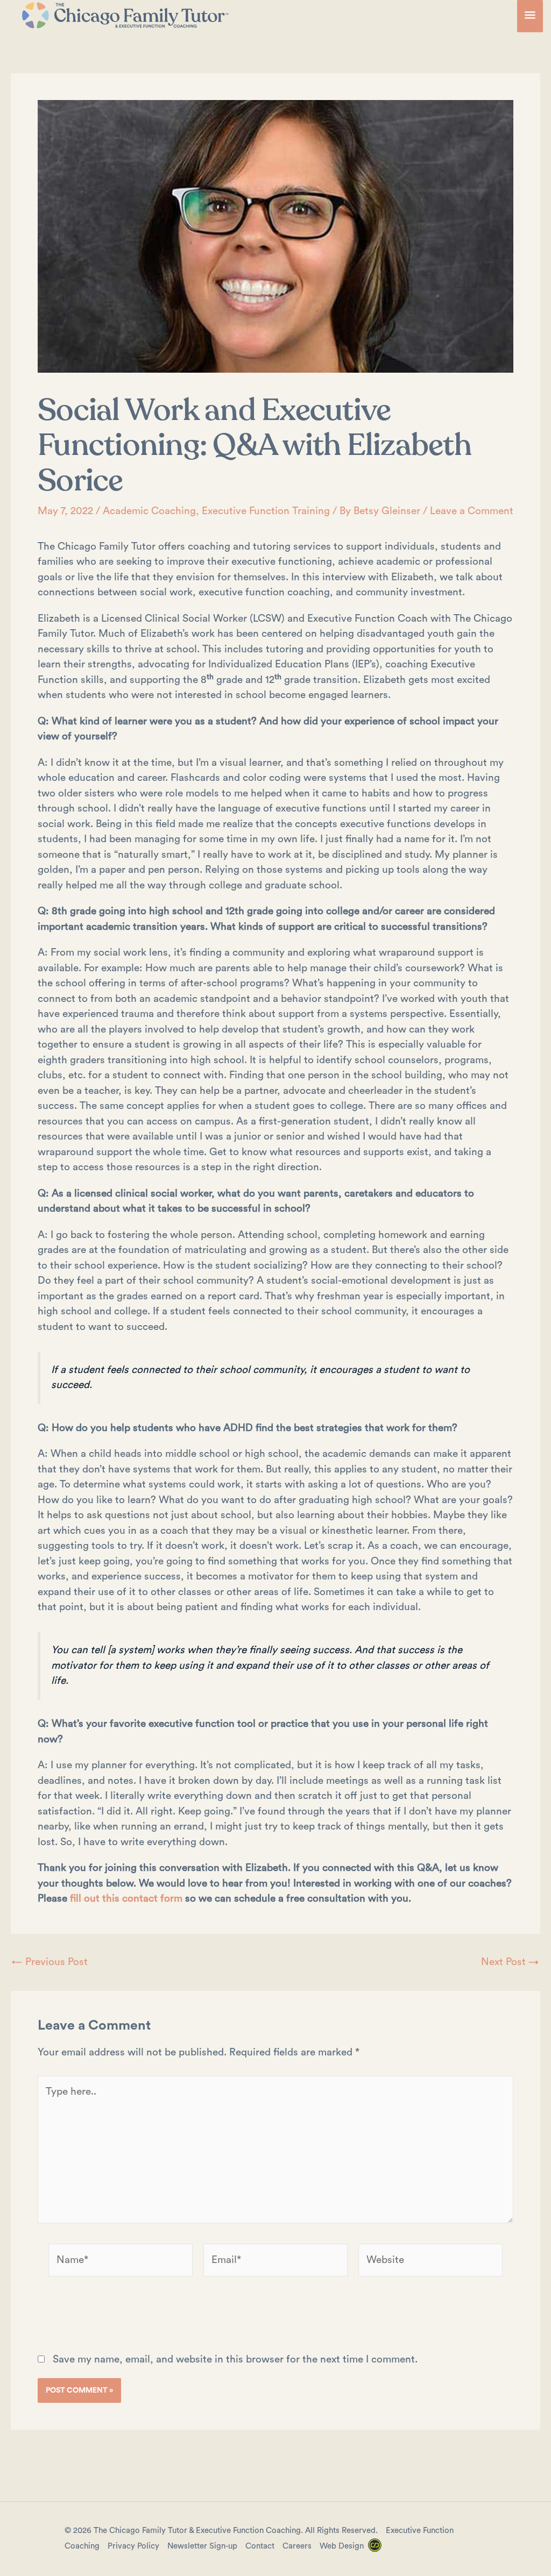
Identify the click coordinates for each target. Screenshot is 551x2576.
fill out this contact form (126, 1899)
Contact (260, 2546)
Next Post (510, 1962)
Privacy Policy (133, 2546)
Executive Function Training (266, 511)
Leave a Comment (472, 511)
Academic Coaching (149, 511)
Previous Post (50, 1962)
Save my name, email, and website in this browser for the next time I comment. (235, 2360)
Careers (297, 2546)
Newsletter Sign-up (202, 2546)
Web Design (342, 2546)
